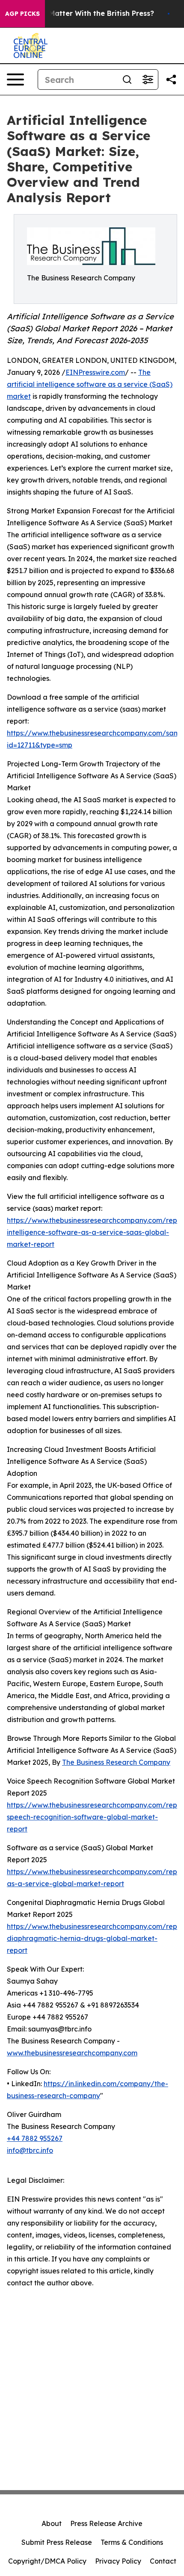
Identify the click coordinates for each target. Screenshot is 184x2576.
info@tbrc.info (30, 2150)
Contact (163, 2561)
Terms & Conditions (132, 2542)
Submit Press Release (57, 2542)
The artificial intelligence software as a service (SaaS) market (90, 384)
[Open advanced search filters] (148, 79)
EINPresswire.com (95, 372)
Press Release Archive (106, 2523)
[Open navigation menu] (15, 79)
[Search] (127, 79)
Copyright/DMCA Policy (47, 2561)
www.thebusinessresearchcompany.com (72, 2053)
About (52, 2523)
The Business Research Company (116, 1762)
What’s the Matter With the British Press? (82, 13)
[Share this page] (171, 79)
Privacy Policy (118, 2561)
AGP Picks (22, 14)
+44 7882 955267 (35, 2138)
